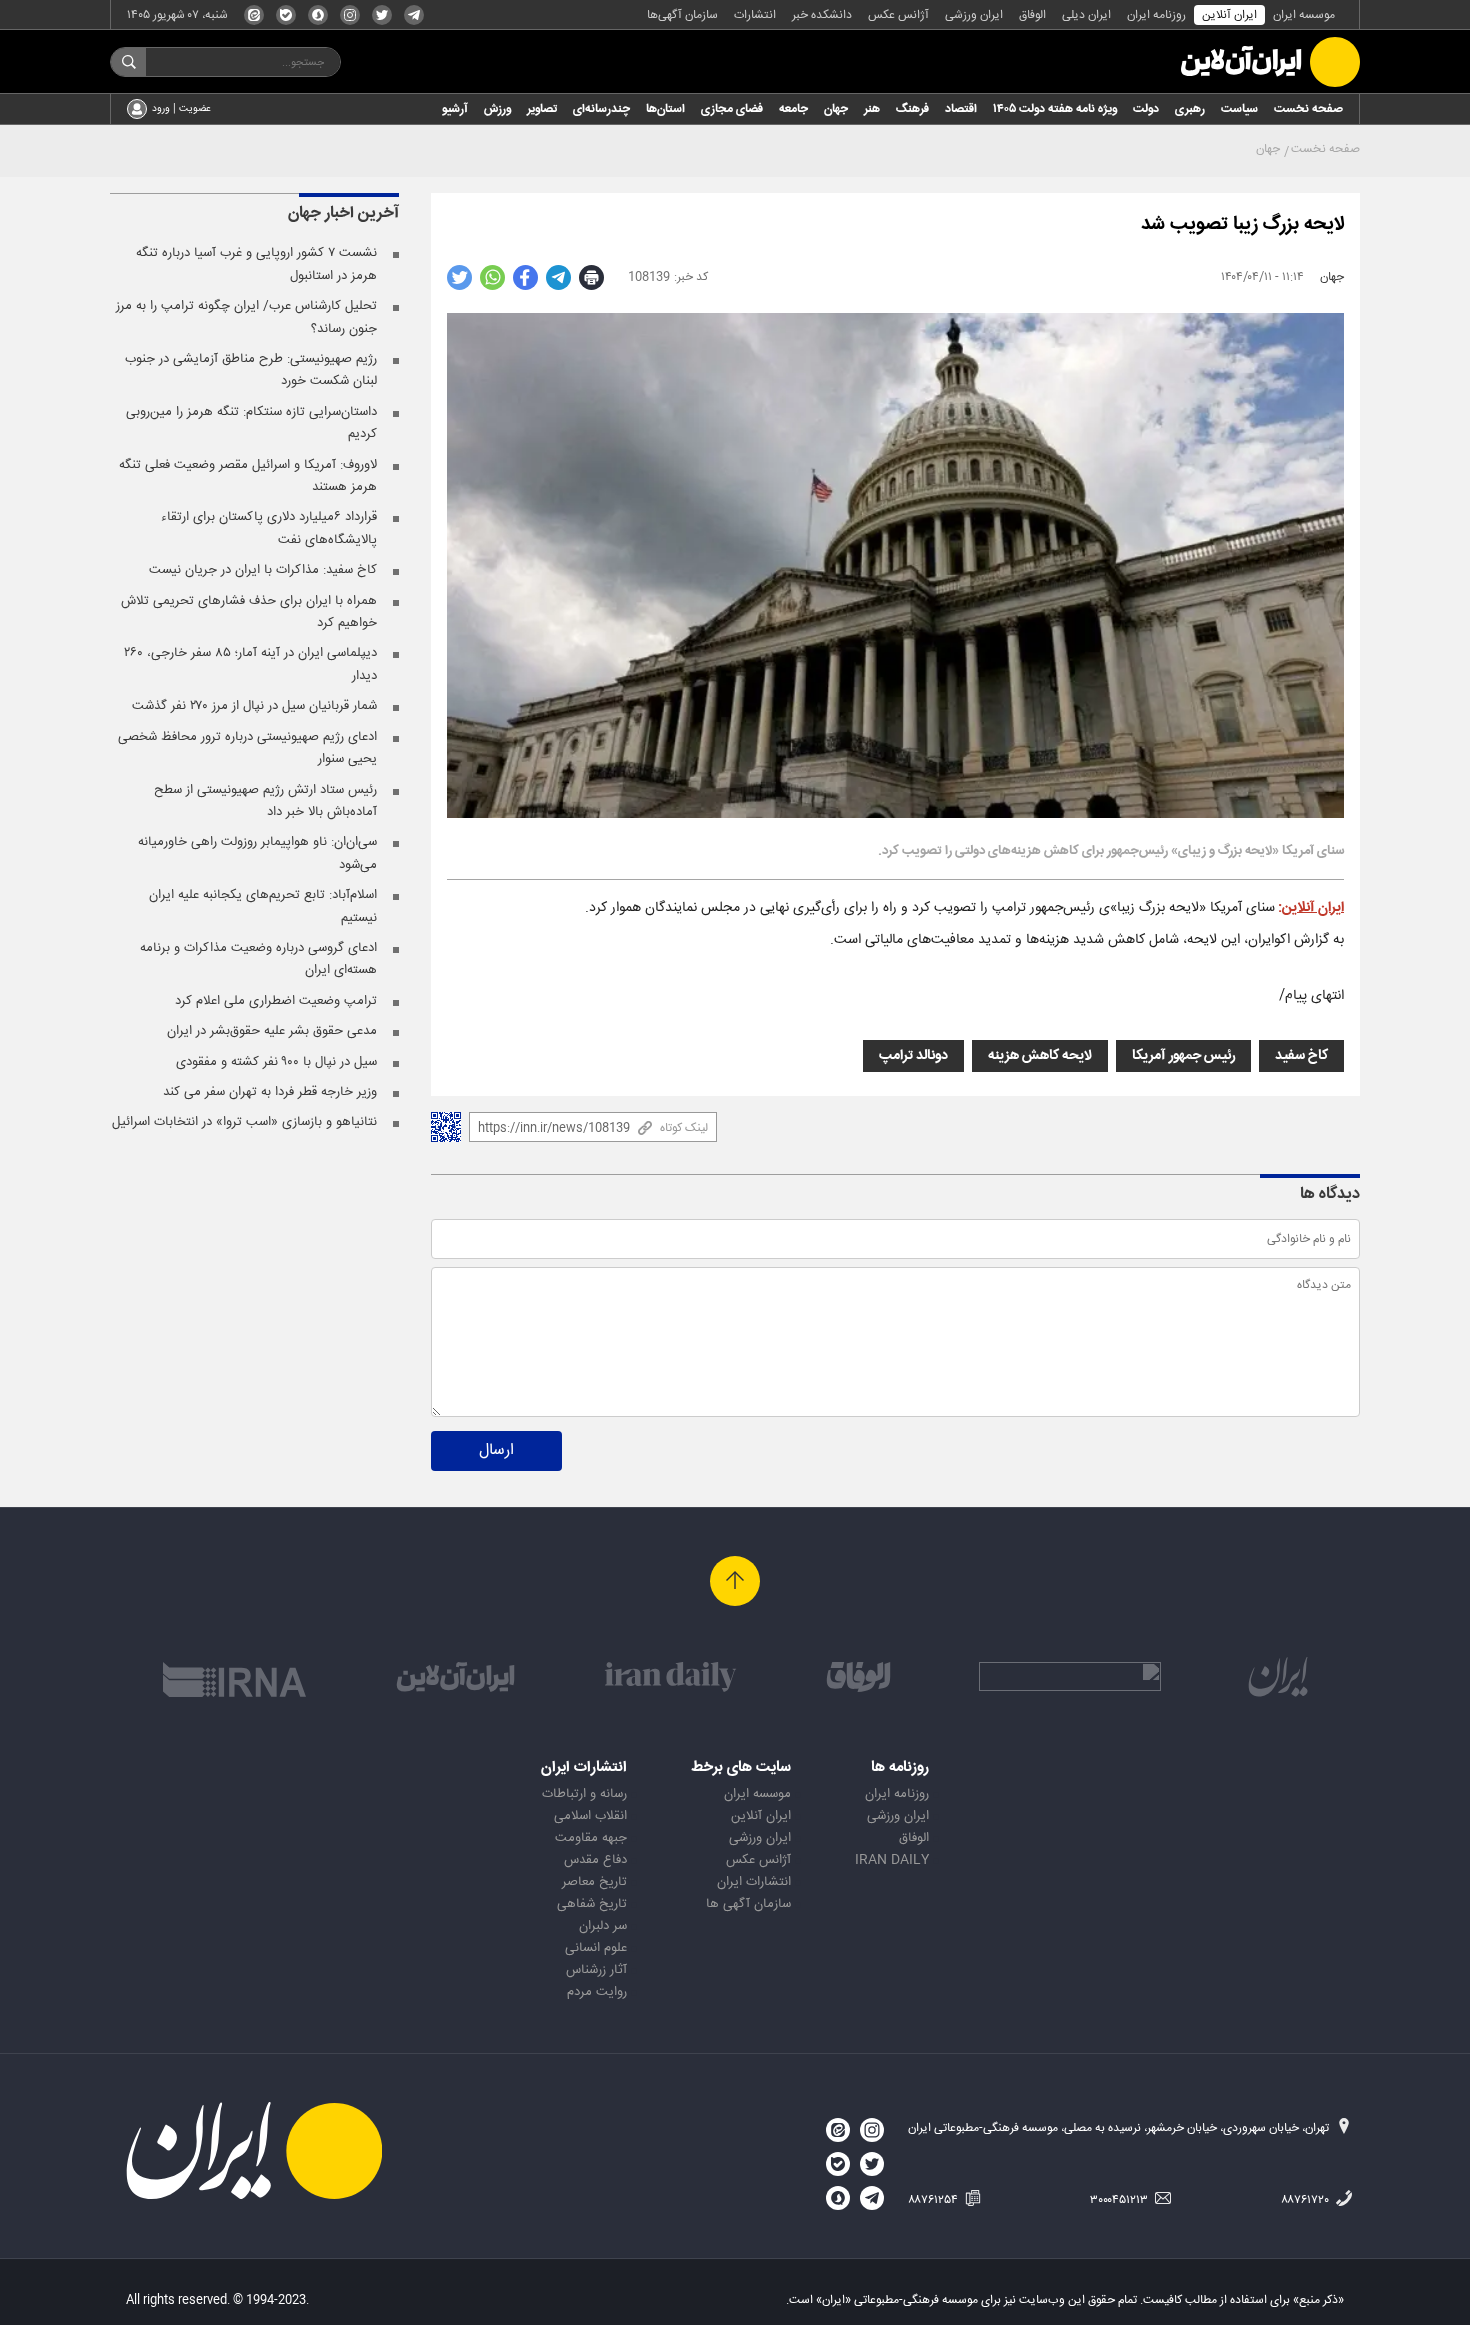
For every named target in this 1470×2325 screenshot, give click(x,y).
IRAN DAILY (892, 1860)
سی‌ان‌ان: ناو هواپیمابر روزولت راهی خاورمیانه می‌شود (257, 853)
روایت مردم (597, 1992)
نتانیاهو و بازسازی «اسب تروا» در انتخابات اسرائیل (244, 1122)
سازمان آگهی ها (748, 1904)
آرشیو (455, 109)
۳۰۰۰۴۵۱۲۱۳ (1120, 2200)
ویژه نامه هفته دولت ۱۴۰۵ (1055, 109)
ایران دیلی (1086, 15)
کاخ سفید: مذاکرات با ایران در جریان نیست (263, 570)
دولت (1146, 109)
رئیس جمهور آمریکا (1183, 1056)
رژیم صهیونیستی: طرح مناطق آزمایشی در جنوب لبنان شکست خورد (251, 370)
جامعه (793, 109)
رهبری (1190, 109)
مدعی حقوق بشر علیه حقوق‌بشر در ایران (272, 1031)
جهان (836, 109)
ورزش (497, 109)
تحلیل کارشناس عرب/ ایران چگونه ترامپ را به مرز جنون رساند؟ (246, 317)
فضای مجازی (732, 109)
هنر (872, 109)
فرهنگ (912, 109)
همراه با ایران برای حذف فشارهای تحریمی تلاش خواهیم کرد (249, 612)
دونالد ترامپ (913, 1056)
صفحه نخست (1308, 109)
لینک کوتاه (684, 1128)
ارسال (496, 1450)
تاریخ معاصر (594, 1882)
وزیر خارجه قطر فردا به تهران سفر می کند (270, 1092)
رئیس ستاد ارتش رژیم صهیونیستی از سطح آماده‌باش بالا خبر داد (265, 801)
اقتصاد (961, 109)
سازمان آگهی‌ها (682, 15)
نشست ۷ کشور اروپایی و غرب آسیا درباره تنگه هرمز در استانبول (256, 264)
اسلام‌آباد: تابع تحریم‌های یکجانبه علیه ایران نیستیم (263, 906)
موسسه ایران (1304, 15)
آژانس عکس (898, 15)
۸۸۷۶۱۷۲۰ (1306, 2200)
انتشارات (755, 15)
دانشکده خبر (822, 15)
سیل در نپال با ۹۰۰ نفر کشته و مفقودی (276, 1062)
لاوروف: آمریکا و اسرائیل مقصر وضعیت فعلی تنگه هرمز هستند (248, 476)
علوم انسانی (596, 1948)
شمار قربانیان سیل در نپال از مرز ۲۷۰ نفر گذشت (254, 706)
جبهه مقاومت (591, 1838)
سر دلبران (603, 1926)
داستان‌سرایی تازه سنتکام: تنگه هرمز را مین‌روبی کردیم (251, 423)
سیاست (1239, 109)
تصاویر (542, 109)
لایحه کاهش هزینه (1040, 1056)
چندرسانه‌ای (601, 109)
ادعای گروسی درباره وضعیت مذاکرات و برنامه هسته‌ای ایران (258, 959)
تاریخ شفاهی (592, 1904)
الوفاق (1032, 15)
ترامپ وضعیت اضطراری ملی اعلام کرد (276, 1001)
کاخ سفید (1301, 1056)
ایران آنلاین (1229, 15)
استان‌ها (665, 109)
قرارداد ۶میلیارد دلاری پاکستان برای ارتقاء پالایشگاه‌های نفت (269, 528)
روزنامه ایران (1156, 15)
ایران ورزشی (974, 15)
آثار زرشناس (596, 1970)
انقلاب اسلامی (590, 1816)
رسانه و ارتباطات (584, 1794)
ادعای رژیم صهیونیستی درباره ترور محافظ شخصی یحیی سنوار (247, 748)
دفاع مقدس (595, 1860)
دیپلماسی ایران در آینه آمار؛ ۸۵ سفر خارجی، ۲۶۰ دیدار (250, 664)
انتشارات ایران (754, 1882)
